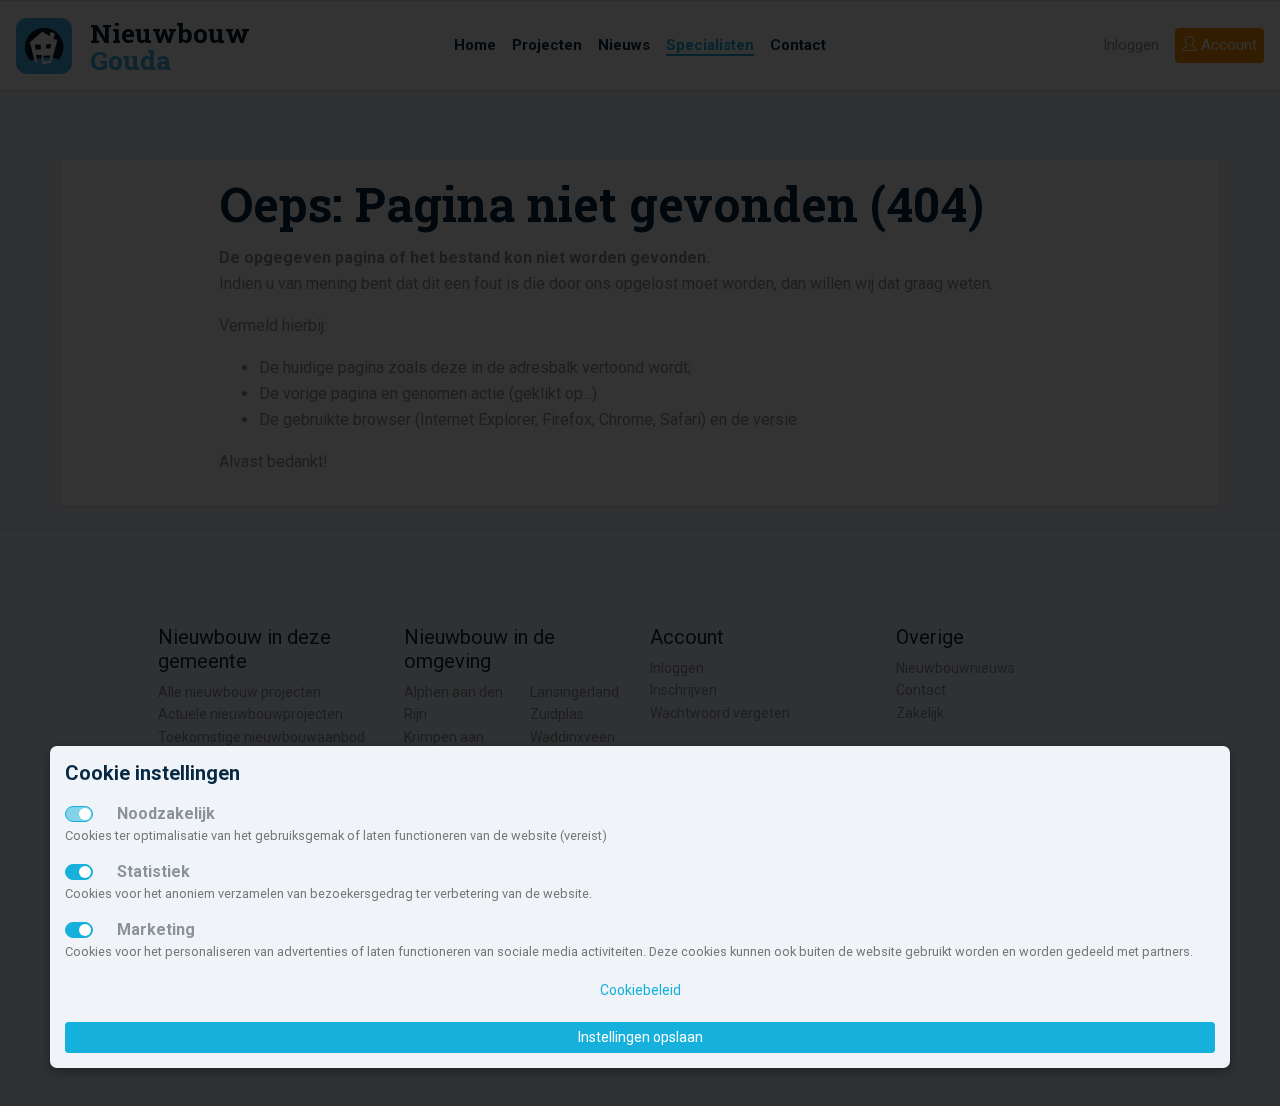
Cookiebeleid (640, 990)
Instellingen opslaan (640, 1037)
